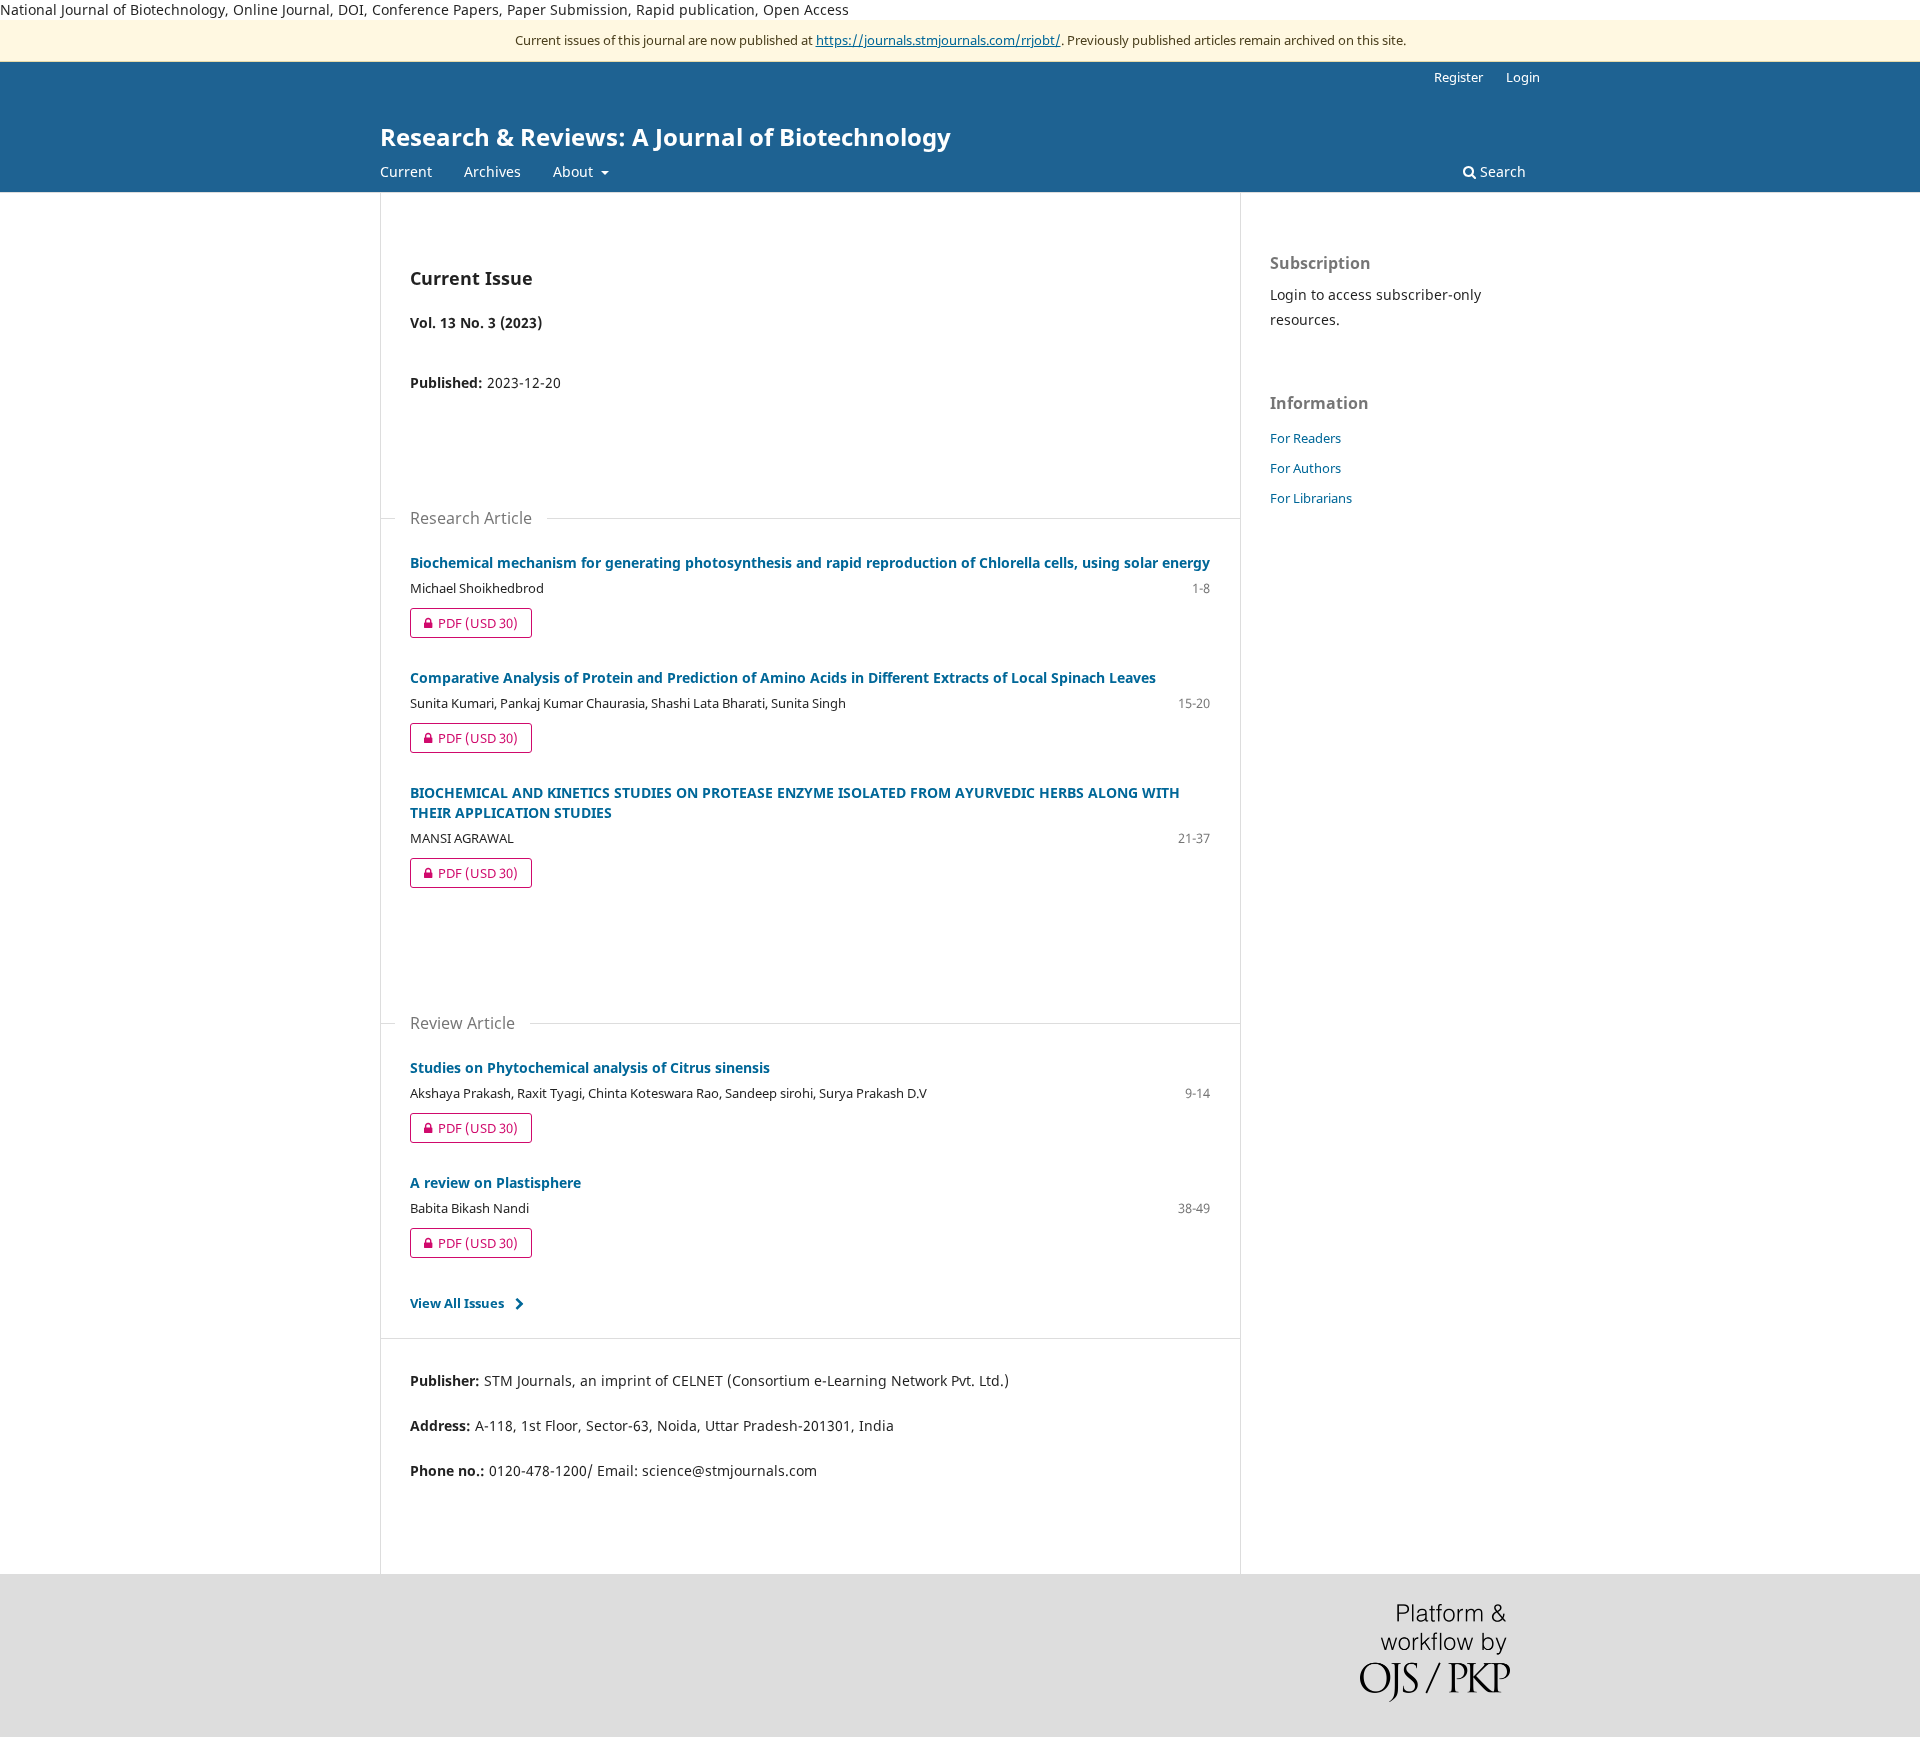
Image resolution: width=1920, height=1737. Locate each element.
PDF (464, 623)
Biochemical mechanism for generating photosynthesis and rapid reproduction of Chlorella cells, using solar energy (810, 562)
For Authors (1305, 468)
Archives (492, 171)
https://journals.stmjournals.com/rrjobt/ (938, 40)
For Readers (1305, 438)
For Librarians (1311, 498)
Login (1523, 77)
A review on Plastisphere (495, 1182)
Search (1501, 171)
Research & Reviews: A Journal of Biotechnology (665, 136)
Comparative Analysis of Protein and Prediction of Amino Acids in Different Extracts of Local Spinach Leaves (783, 677)
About (575, 171)
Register (1458, 77)
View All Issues (457, 1303)
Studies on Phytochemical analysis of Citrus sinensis (590, 1067)
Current (406, 171)
